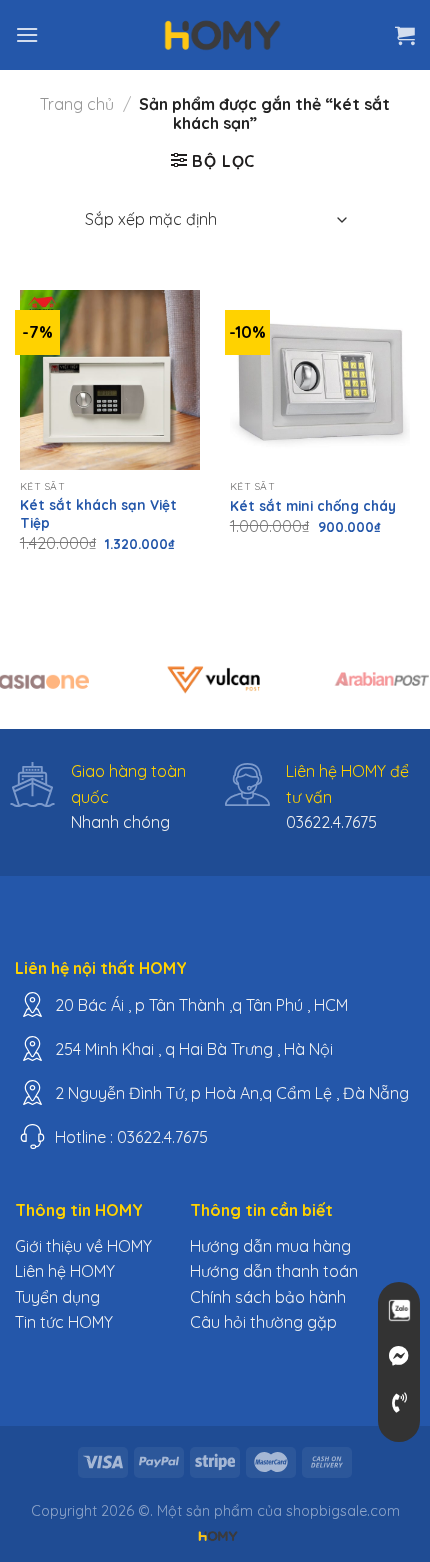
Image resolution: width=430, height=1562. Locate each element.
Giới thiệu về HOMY (83, 1246)
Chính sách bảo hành (268, 1297)
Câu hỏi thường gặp (263, 1322)
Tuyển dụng (57, 1297)
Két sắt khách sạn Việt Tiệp (98, 513)
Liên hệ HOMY (65, 1271)
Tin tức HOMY (64, 1322)
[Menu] (27, 34)
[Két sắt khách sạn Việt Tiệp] (110, 380)
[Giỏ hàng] (405, 35)
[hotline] (399, 1403)
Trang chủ (77, 104)
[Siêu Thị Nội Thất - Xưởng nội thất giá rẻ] (223, 35)
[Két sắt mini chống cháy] (320, 380)
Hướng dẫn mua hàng (270, 1246)
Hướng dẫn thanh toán (274, 1271)
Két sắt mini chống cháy (313, 505)
